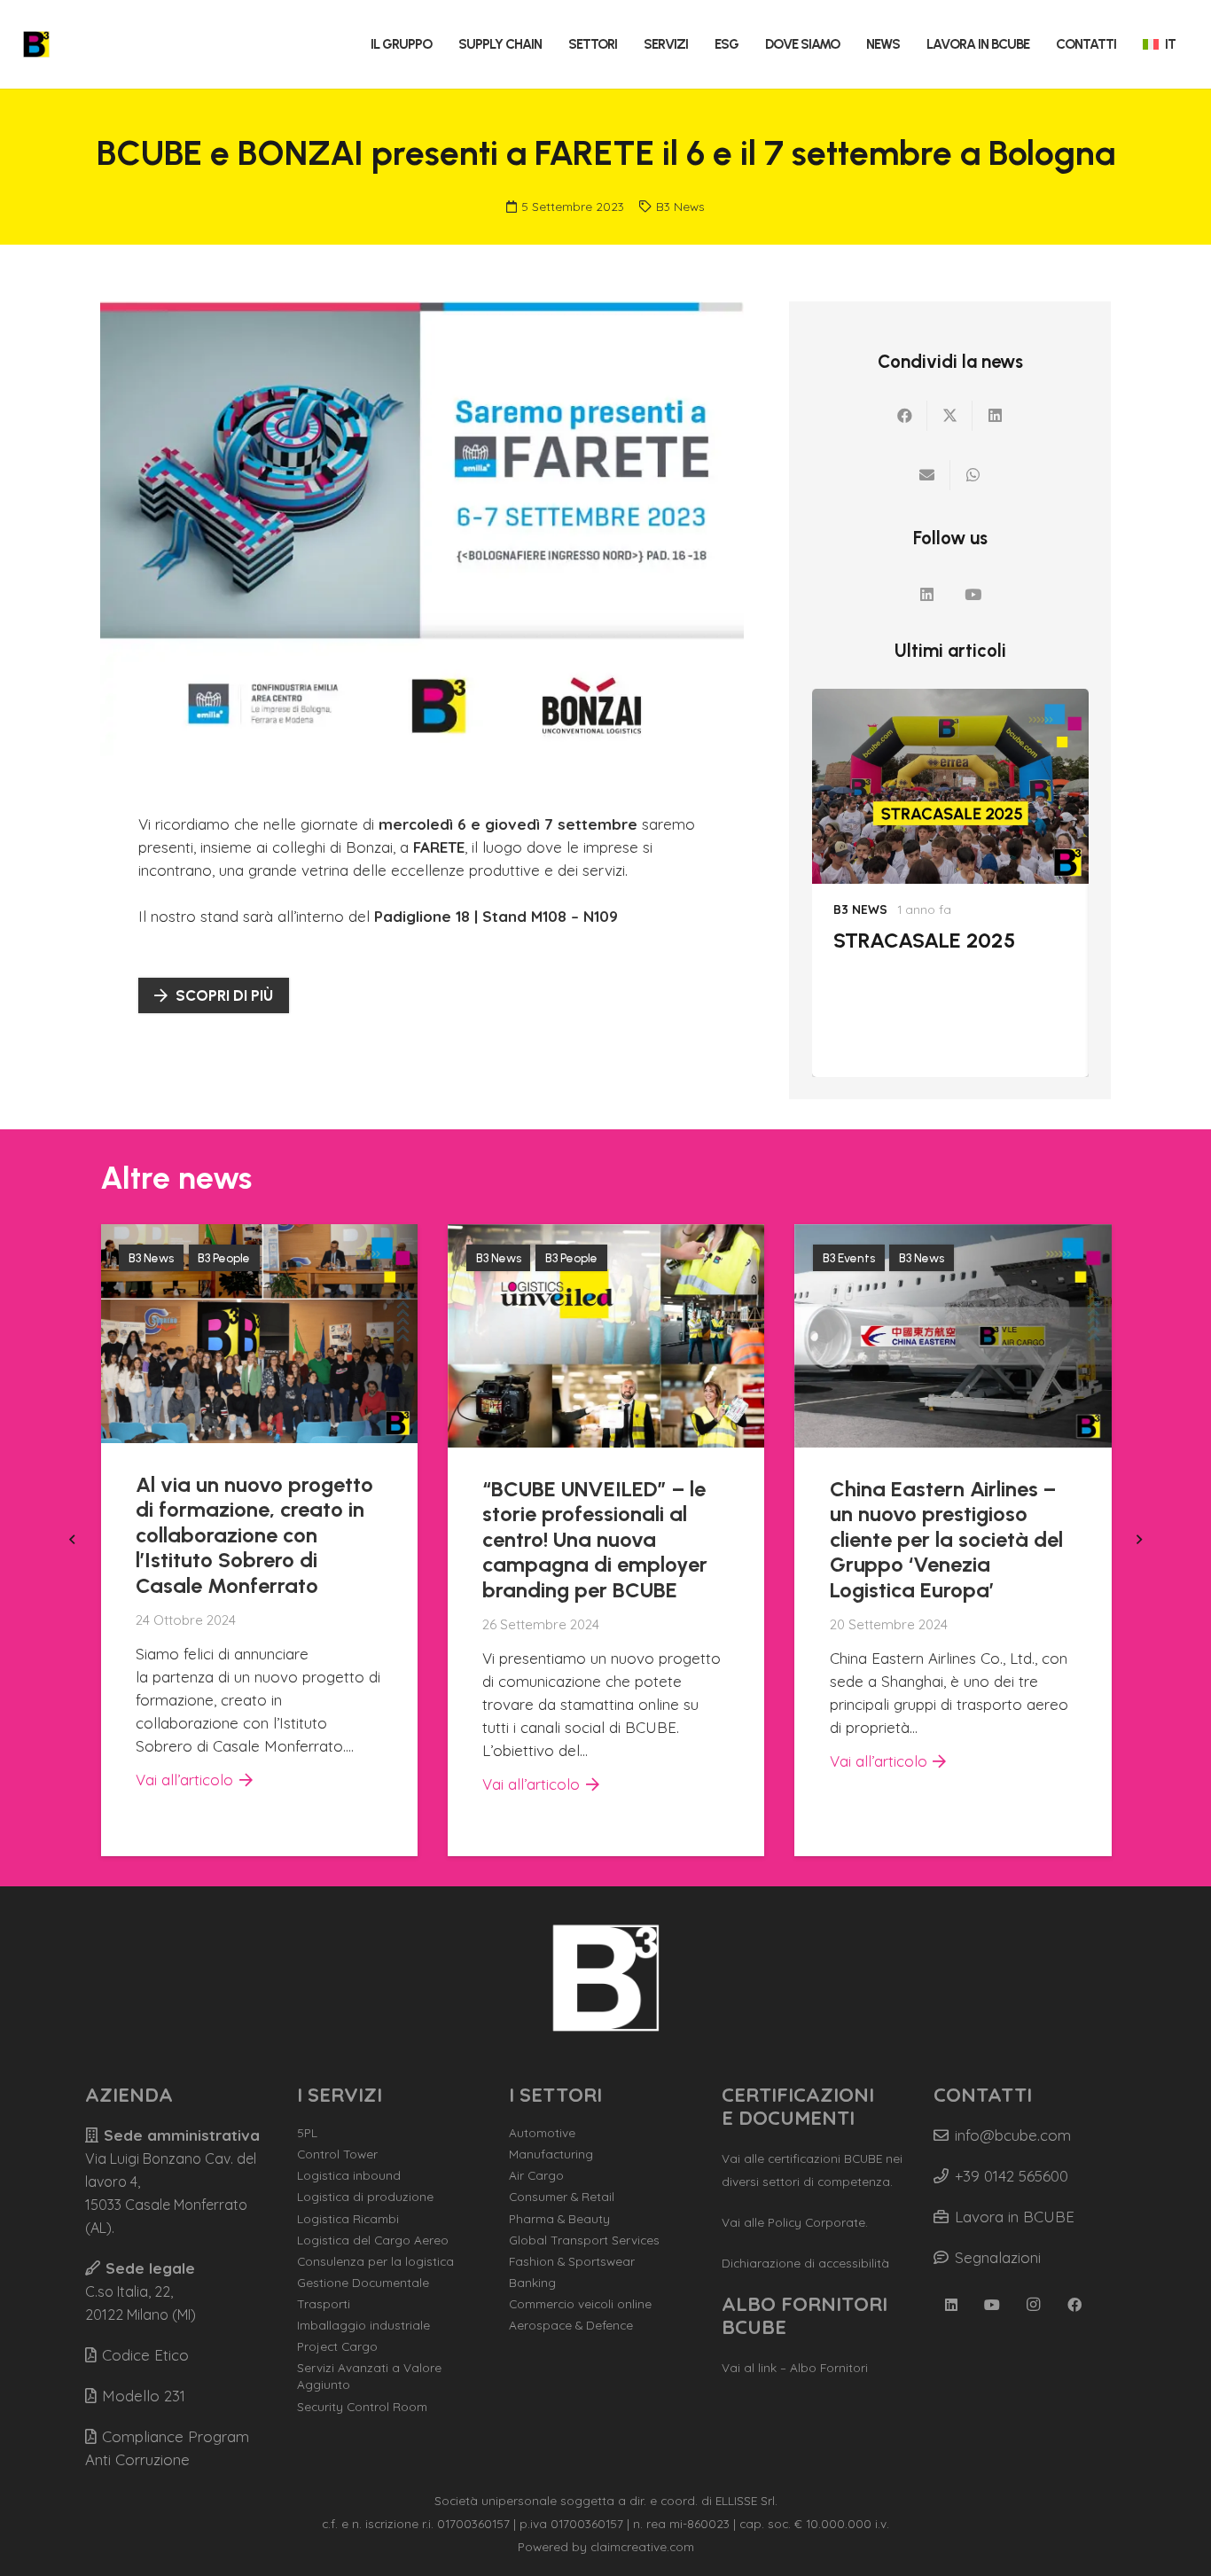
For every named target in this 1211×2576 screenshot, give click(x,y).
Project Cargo (337, 2346)
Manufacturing (551, 2154)
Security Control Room (362, 2406)
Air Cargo (536, 2175)
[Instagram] (1034, 2305)
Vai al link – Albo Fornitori (795, 2367)
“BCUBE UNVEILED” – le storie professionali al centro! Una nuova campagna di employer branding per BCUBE (248, 1539)
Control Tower (337, 2154)
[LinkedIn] (927, 595)
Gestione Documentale (363, 2282)
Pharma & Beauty (559, 2218)
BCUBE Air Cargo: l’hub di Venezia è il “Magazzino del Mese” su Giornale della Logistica (941, 991)
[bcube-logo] (36, 44)
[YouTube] (974, 595)
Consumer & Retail (562, 2196)
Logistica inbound (349, 2175)
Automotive (542, 2132)
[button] (439, 44)
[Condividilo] (905, 416)
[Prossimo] (1137, 1541)
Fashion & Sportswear (572, 2261)
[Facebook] (1074, 2305)
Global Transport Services (584, 2240)
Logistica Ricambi (348, 2218)
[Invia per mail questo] (928, 475)
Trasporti (324, 2303)
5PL (307, 2132)
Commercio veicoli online (580, 2303)
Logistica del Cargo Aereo (373, 2240)
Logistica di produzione (365, 2196)
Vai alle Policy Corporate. (795, 2222)
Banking (532, 2282)
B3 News (680, 206)
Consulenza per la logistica (375, 2261)
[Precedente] (74, 1541)
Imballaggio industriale (363, 2325)
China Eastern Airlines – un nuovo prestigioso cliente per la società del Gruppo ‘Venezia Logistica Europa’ (600, 1539)
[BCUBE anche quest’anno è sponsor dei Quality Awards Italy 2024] (953, 1235)
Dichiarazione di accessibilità (805, 2263)
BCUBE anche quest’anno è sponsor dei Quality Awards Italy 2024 (949, 1511)
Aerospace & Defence (571, 2325)
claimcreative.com (642, 2546)
